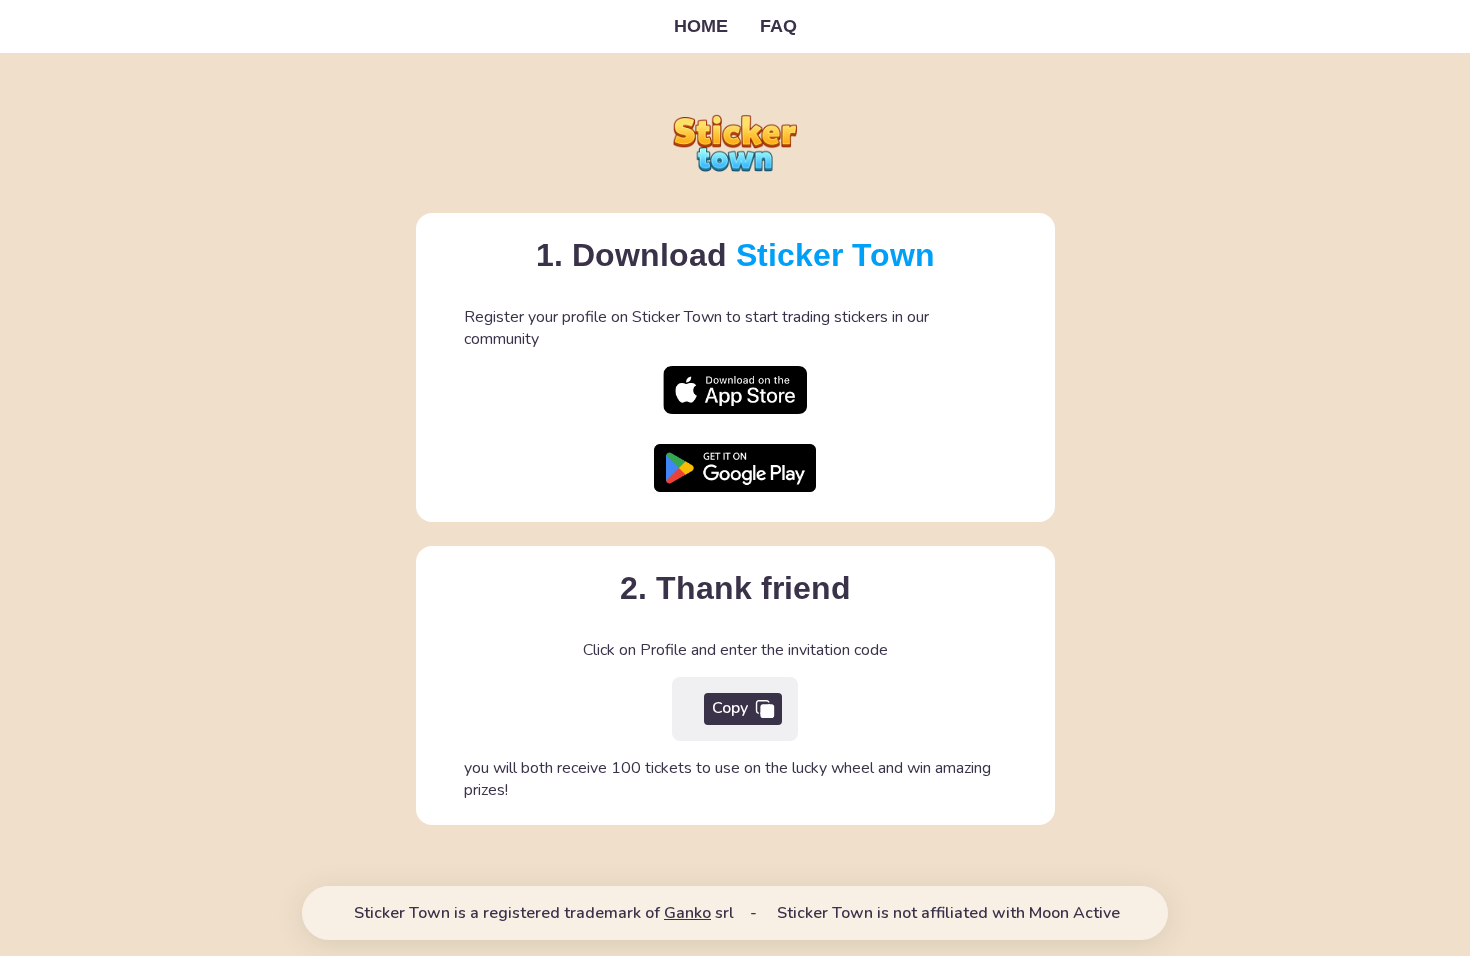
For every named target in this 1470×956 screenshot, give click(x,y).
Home (701, 26)
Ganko (687, 913)
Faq (778, 26)
